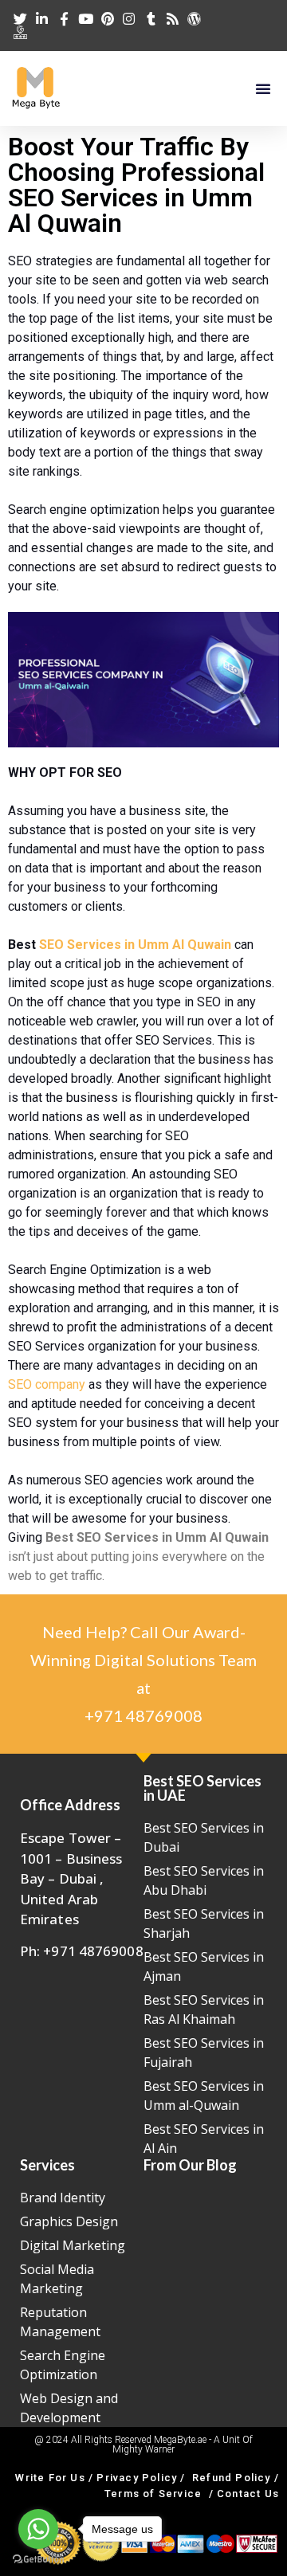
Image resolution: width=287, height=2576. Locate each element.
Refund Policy (232, 2478)
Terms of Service (153, 2494)
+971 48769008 (143, 1715)
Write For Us (50, 2478)
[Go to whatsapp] (38, 2529)
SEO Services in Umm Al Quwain (137, 945)
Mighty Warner (143, 2449)
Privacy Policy (137, 2478)
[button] (263, 88)
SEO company (47, 1384)
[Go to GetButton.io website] (38, 2560)
